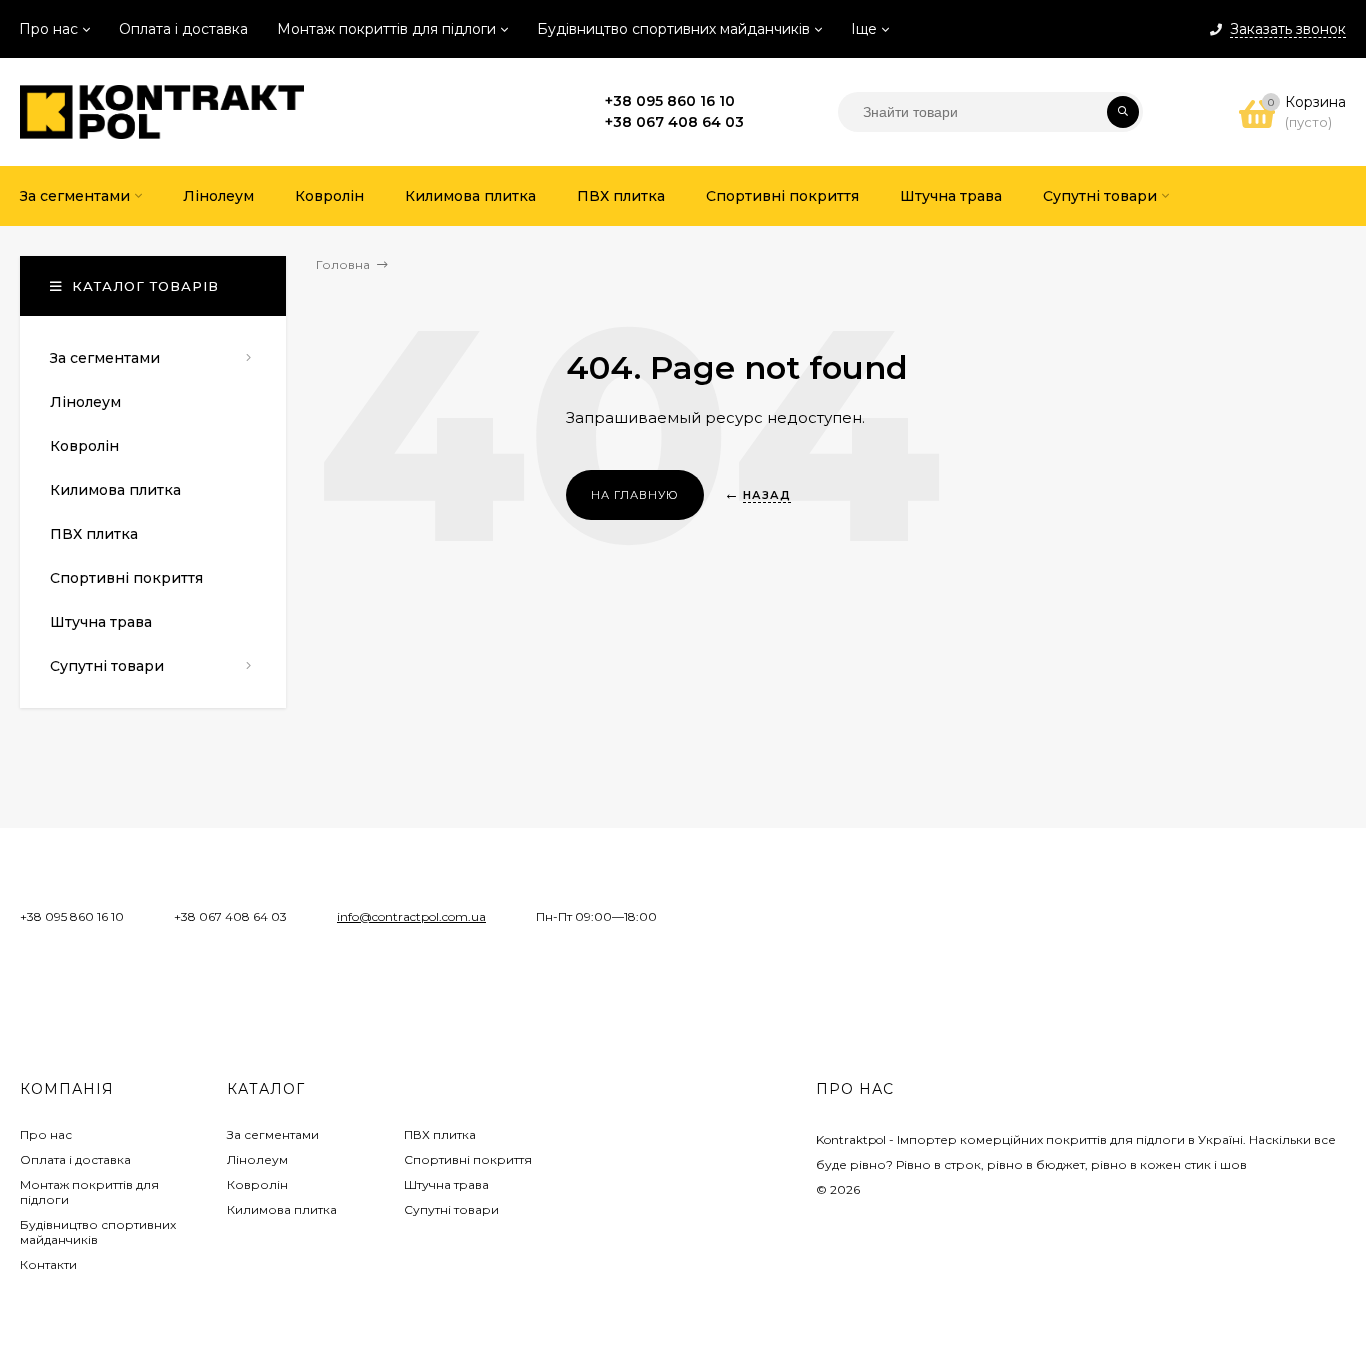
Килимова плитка (282, 1209)
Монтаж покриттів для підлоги (386, 29)
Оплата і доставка (183, 29)
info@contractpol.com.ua (411, 916)
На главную (635, 495)
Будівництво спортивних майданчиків (673, 29)
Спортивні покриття (468, 1159)
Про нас (48, 29)
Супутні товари (451, 1209)
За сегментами (273, 1134)
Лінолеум (257, 1159)
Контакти (48, 1264)
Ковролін (257, 1184)
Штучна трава (446, 1184)
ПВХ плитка (440, 1134)
